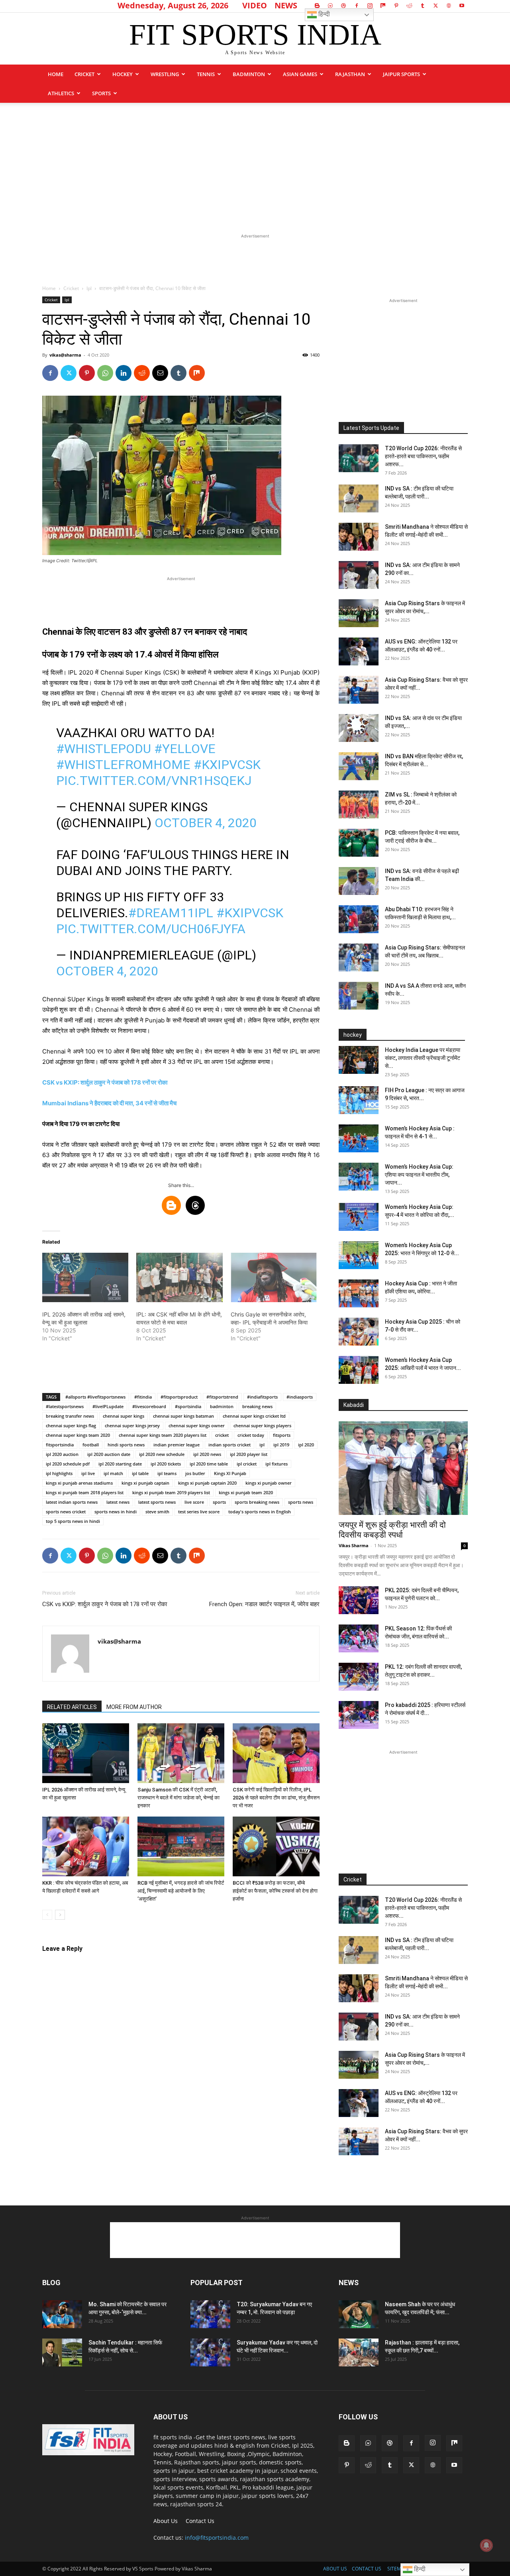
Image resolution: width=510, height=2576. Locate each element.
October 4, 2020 (206, 823)
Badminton (249, 74)
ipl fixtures (277, 1464)
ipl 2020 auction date (109, 1454)
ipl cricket (247, 1464)
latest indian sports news (72, 1502)
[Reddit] (409, 6)
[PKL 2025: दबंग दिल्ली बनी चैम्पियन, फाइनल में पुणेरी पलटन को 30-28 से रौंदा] (359, 1600)
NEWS (286, 5)
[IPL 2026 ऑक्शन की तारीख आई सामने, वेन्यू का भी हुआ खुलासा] (85, 1277)
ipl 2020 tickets (166, 1464)
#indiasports (300, 1397)
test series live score (199, 1512)
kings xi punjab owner (269, 1483)
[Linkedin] (124, 373)
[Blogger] (317, 6)
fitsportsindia (60, 1445)
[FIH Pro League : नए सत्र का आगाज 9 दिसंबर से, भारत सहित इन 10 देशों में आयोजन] (359, 1100)
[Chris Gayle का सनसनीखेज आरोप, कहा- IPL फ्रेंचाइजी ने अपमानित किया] (274, 1277)
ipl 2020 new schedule (162, 1454)
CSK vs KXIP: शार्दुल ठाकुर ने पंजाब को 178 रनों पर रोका (105, 1082)
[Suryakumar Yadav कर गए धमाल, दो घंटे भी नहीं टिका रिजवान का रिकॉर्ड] (210, 2352)
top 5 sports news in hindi (73, 1521)
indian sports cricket (229, 1445)
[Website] (449, 6)
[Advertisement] (255, 163)
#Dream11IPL (171, 913)
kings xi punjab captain (145, 1483)
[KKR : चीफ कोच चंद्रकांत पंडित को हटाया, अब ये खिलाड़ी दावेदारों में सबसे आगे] (86, 1846)
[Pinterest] (396, 6)
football (91, 1445)
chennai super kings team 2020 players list (163, 1435)
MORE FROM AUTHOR (134, 1707)
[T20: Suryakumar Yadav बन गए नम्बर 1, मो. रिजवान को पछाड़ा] (210, 2314)
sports (101, 93)
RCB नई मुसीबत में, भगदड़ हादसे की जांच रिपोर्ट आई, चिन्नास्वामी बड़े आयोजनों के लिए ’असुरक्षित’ (181, 1891)
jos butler (195, 1473)
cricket (222, 1435)
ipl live (88, 1473)
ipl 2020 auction (62, 1454)
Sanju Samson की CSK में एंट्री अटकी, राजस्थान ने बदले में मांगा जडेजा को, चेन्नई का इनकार (178, 1798)
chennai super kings (124, 1416)
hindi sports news (126, 1445)
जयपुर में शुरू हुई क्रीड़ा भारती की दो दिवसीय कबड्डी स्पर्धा (392, 1530)
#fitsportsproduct (179, 1397)
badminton (222, 1406)
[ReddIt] (142, 373)
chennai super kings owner (197, 1425)
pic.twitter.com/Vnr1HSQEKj (154, 781)
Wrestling (165, 74)
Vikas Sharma (354, 1545)
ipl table (140, 1473)
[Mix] (383, 6)
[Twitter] (435, 6)
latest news (118, 1502)
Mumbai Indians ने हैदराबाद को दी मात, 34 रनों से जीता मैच (109, 1103)
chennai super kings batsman (183, 1416)
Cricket (84, 74)
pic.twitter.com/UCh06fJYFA (151, 929)
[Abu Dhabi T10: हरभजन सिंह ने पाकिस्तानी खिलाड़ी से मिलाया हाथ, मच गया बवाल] (359, 919)
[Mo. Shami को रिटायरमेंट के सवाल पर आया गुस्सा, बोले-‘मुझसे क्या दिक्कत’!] (62, 2314)
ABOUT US (335, 2569)
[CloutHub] (330, 6)
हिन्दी (323, 14)
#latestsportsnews (65, 1406)
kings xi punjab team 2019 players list (171, 1492)
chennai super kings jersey (132, 1425)
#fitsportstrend (222, 1397)
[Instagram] (370, 6)
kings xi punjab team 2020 (246, 1492)
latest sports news (157, 1502)
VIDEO (255, 5)
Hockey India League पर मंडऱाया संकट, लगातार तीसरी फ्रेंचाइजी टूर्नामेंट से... (423, 1058)
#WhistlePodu (104, 749)
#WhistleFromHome (123, 765)
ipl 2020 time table (209, 1464)
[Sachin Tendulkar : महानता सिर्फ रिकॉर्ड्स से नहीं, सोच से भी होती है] (62, 2352)
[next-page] (60, 1915)
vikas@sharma (65, 355)
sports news (301, 1502)
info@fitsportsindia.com (217, 2538)
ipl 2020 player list (249, 1454)
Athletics (61, 93)
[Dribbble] (343, 6)
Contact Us (200, 2521)
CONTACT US (367, 2569)
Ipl (89, 288)
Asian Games (300, 74)
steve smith (157, 1512)
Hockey (123, 74)
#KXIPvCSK (227, 765)
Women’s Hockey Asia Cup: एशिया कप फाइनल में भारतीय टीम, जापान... (419, 1175)
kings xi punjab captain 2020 (207, 1483)
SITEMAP (397, 2569)
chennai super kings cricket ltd (254, 1416)
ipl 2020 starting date (120, 1464)
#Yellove (185, 749)
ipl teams (167, 1473)
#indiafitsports (262, 1397)
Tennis (206, 74)
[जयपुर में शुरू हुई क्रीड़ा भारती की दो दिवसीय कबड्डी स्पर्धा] (403, 1468)
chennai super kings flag (71, 1425)
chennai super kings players (262, 1425)
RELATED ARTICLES (72, 1707)
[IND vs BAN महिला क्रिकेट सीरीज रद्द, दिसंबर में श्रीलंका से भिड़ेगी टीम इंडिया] (359, 766)
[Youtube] (462, 6)
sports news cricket (66, 1512)
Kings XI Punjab (230, 1473)
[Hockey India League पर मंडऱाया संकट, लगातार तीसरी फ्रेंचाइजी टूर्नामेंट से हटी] (359, 1060)
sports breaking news (257, 1502)
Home (56, 74)
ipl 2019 (281, 1445)
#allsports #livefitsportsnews (95, 1397)
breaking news (257, 1406)
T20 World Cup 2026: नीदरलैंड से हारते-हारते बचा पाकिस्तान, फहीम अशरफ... (423, 456)
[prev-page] (47, 1915)
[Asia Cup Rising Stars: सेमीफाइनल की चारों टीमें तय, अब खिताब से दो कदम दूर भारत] (359, 957)
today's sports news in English (260, 1512)
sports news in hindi (116, 1512)
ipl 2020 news (207, 1454)
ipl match (113, 1473)
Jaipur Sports (401, 74)
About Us (166, 2521)
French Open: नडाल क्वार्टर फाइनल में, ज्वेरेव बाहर (264, 1604)
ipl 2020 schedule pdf (68, 1464)
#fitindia (143, 1397)
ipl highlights (59, 1473)
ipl (262, 1445)
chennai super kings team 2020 (78, 1435)
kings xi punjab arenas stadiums (79, 1483)
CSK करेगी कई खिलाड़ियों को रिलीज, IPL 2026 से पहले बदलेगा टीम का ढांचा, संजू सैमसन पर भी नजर (276, 1798)
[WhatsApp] (105, 373)
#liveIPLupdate (108, 1406)
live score (194, 1502)
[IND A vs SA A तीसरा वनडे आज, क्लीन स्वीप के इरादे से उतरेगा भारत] (359, 996)
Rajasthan (350, 74)
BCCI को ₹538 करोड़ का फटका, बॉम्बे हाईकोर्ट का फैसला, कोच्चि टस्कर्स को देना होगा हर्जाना (275, 1891)
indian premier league (177, 1445)
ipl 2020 (306, 1445)
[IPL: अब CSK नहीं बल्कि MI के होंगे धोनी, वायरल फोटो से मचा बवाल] (179, 1277)
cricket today (251, 1435)
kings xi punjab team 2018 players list (85, 1492)
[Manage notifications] (486, 2545)
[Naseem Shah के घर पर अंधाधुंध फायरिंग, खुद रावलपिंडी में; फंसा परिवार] (359, 2314)
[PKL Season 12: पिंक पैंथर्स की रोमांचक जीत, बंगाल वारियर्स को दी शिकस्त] (359, 1638)
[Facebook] (357, 6)
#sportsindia (188, 1406)
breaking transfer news (70, 1416)
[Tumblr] (422, 6)
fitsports (282, 1435)
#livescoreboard (149, 1406)
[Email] (160, 373)
